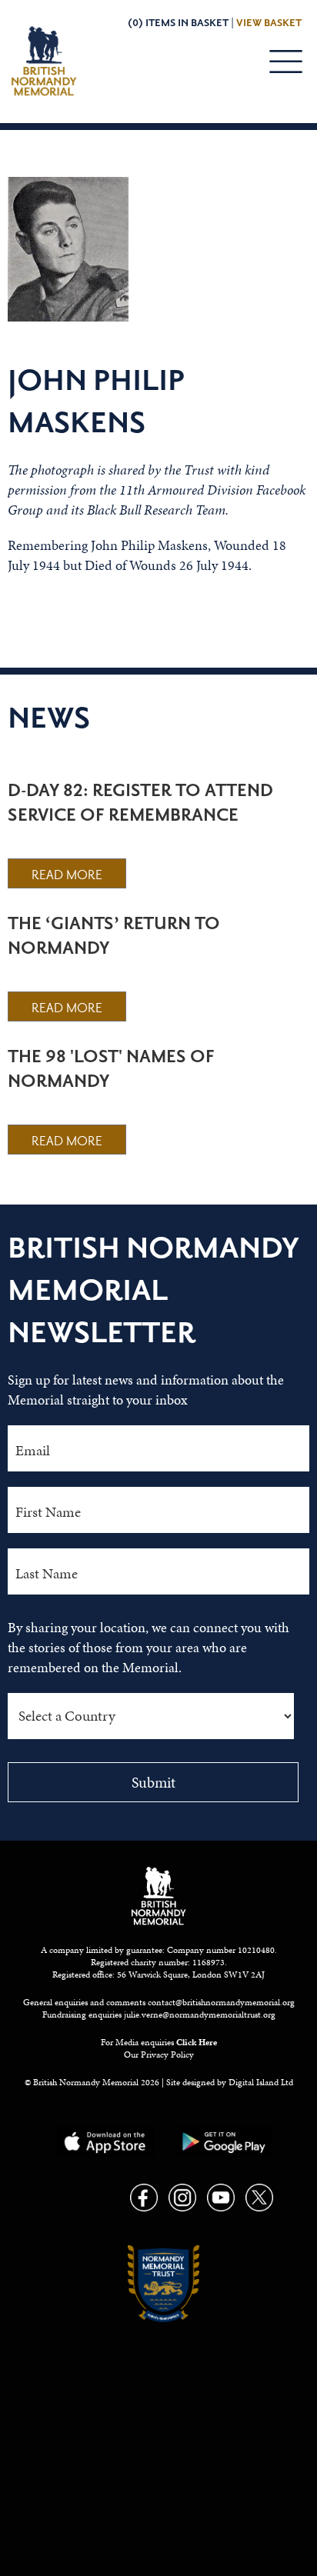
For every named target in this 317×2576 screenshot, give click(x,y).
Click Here (197, 2042)
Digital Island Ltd (261, 2082)
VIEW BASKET (269, 23)
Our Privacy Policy (159, 2054)
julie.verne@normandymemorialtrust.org (200, 2014)
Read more (67, 875)
